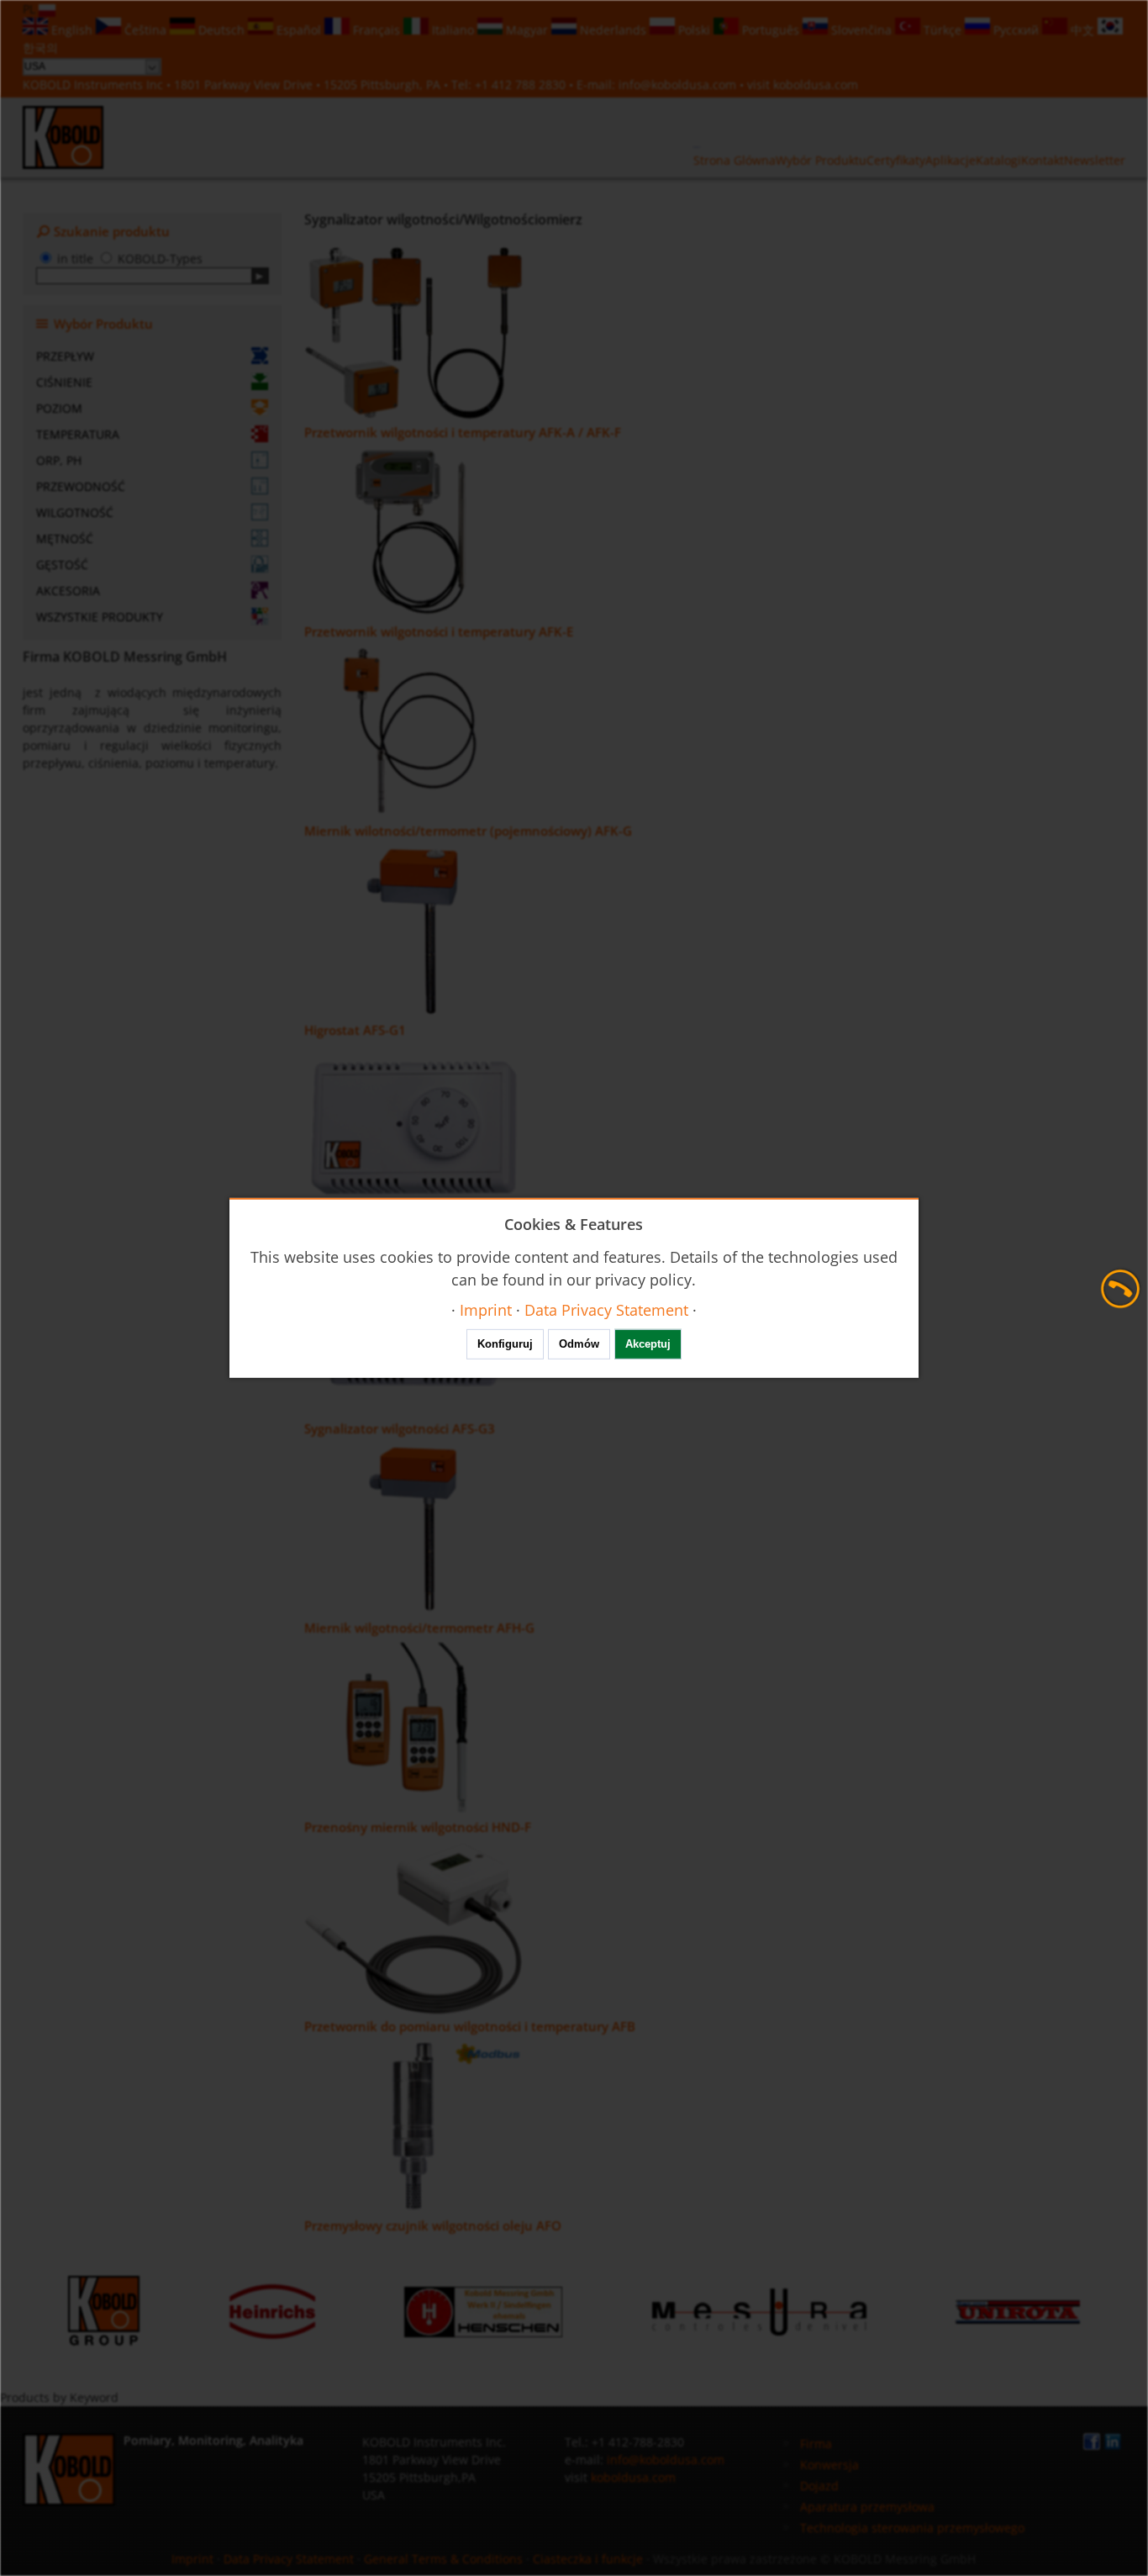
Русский (1016, 30)
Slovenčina (861, 30)
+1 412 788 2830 (522, 84)
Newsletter (1095, 160)
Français (377, 30)
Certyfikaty (896, 160)
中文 (1082, 30)
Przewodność (81, 486)
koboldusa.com (816, 84)
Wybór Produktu (821, 160)
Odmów (579, 1344)
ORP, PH (59, 460)
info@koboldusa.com (677, 84)
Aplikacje (951, 160)
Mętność (65, 538)
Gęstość (62, 565)
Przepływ (65, 356)
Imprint (192, 2559)
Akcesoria (68, 591)
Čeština (145, 30)
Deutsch (221, 30)
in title (75, 259)
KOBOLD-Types (160, 259)
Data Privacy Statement (289, 2559)
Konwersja (829, 2465)
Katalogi (998, 160)
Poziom (59, 408)
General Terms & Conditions (443, 2559)
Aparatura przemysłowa (867, 2507)
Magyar (527, 30)
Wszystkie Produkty (100, 617)
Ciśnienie (64, 382)
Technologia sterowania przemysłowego (912, 2528)
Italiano (453, 30)
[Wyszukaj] (260, 276)
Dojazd (819, 2486)
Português (771, 30)
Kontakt (1043, 160)
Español (299, 30)
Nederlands (613, 30)
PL (31, 9)
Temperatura (78, 434)
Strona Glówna (735, 160)
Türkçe (943, 30)
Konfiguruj (505, 1344)
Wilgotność (75, 512)
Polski (694, 30)
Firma (816, 2444)
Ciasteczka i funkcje (588, 2559)
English (72, 30)
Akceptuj (648, 1344)
